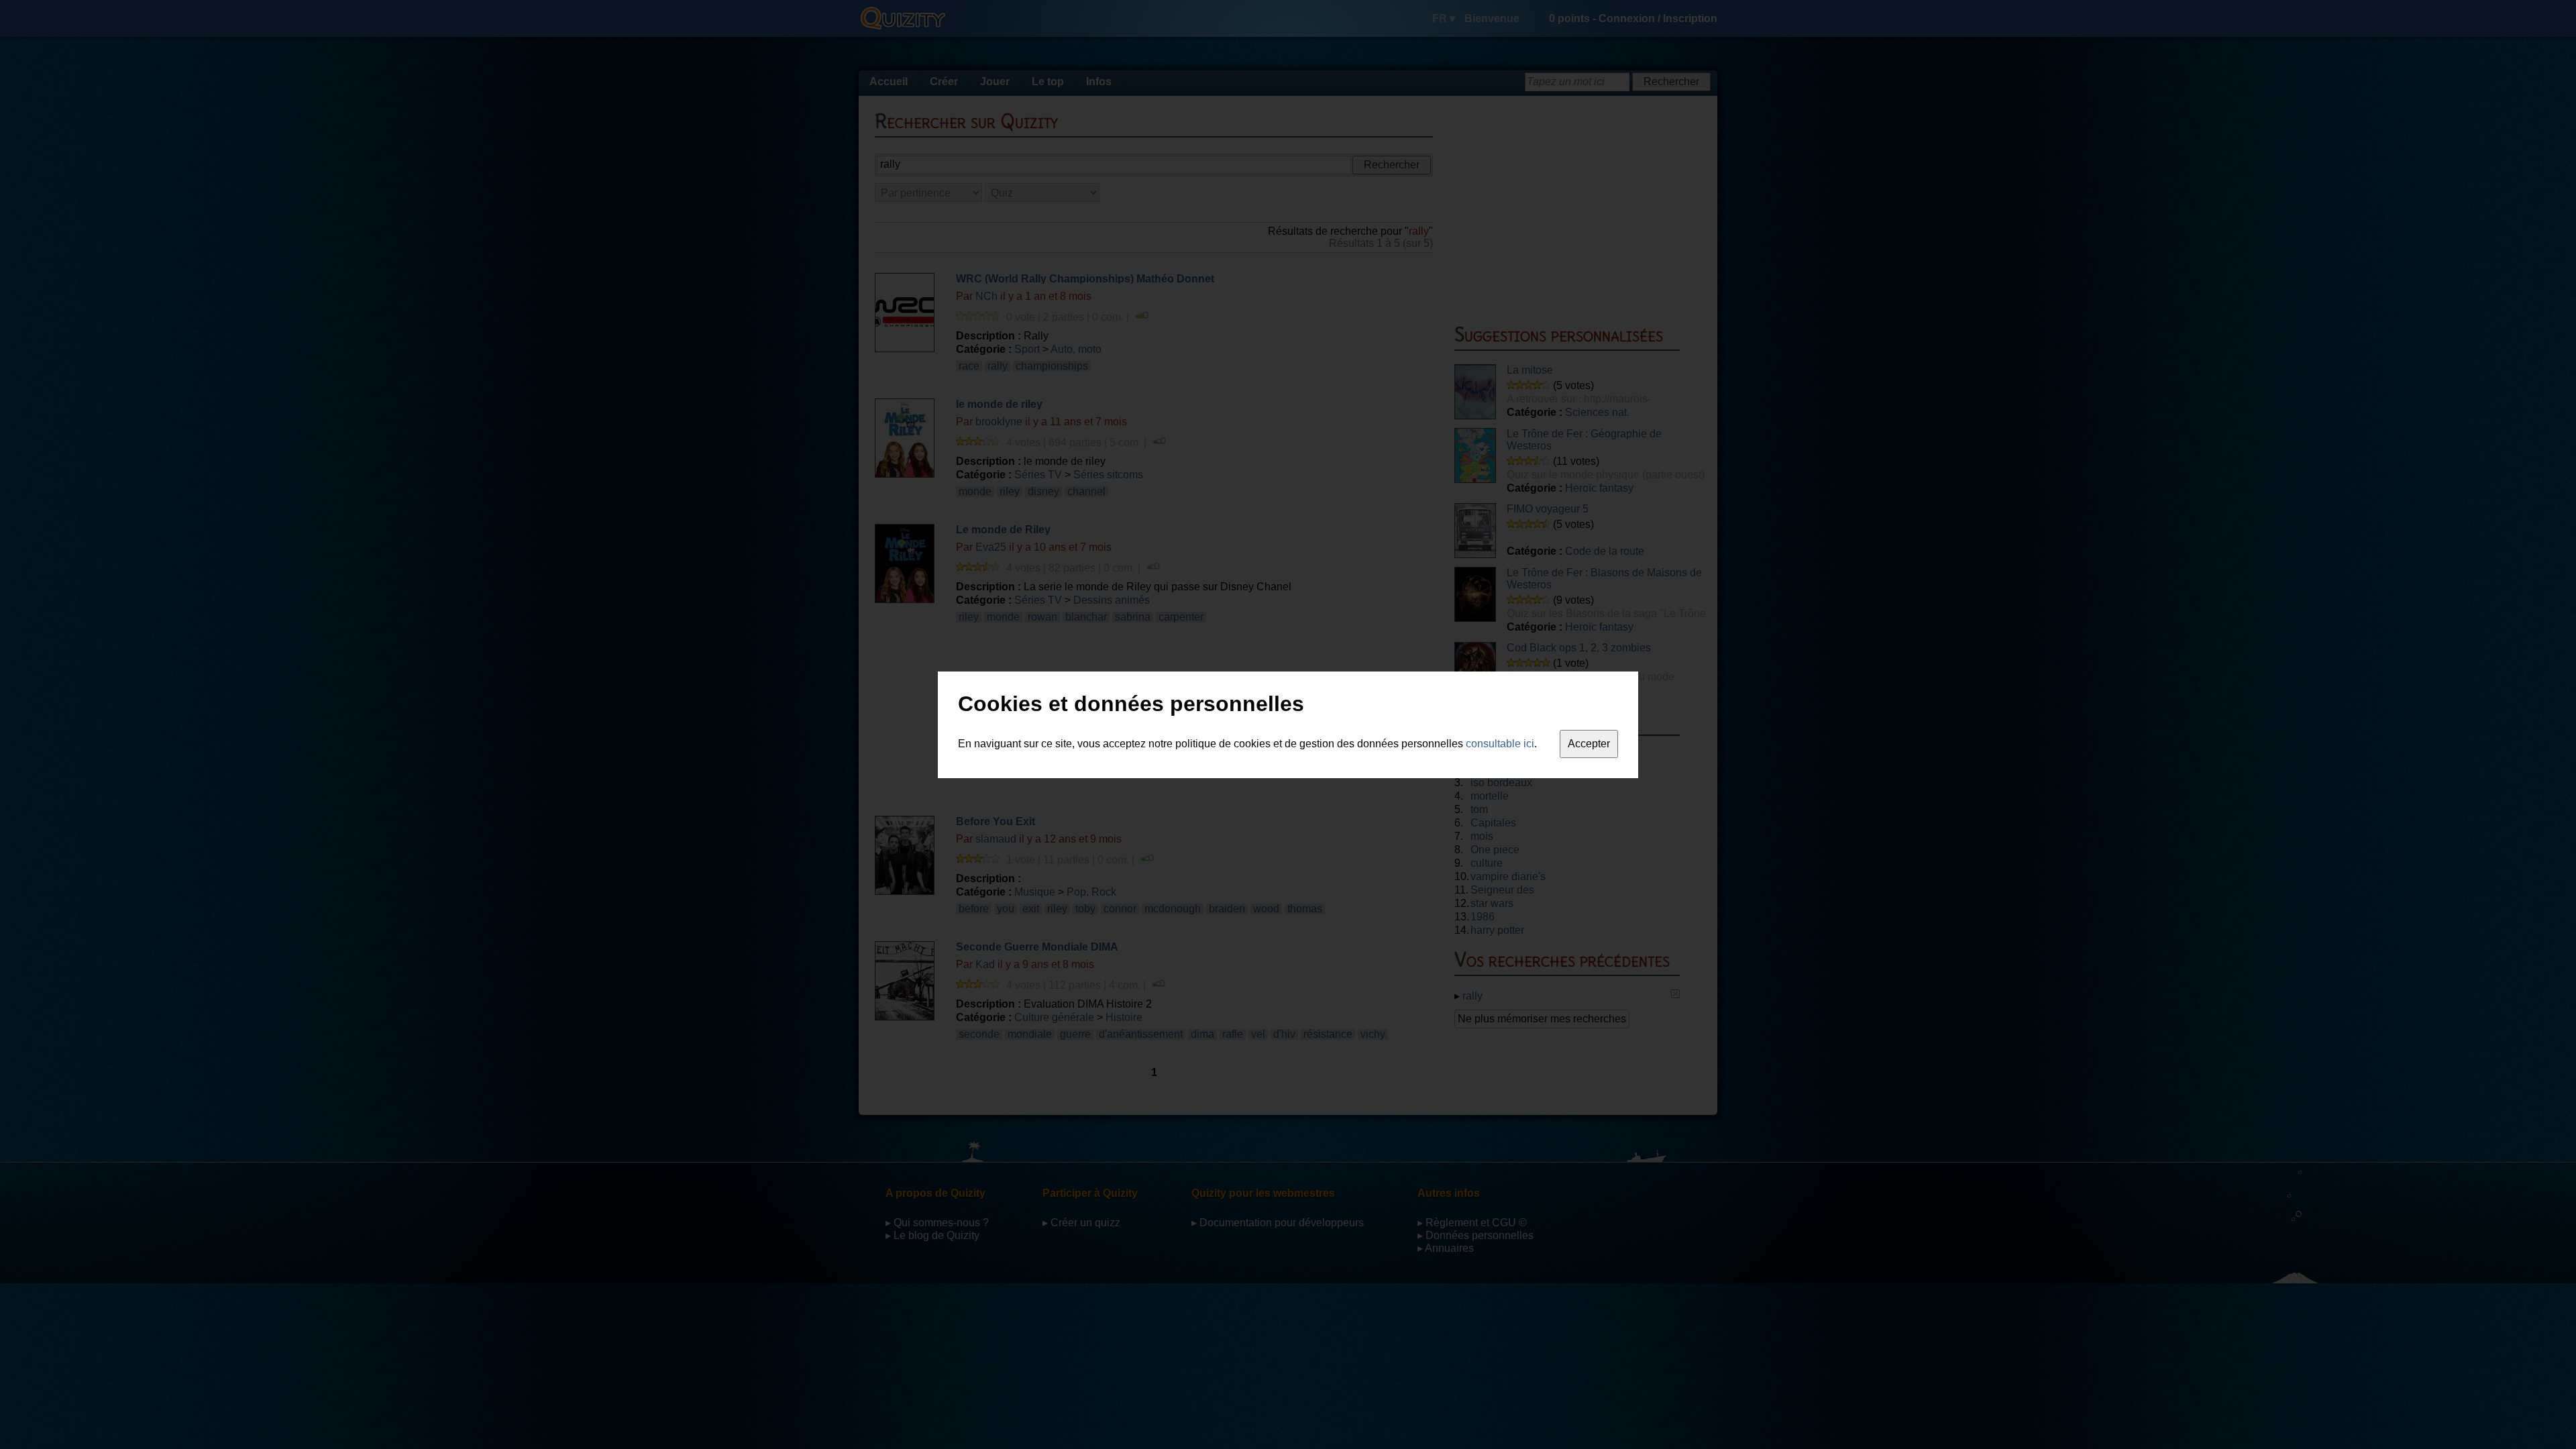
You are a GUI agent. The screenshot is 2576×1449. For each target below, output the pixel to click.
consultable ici (1500, 744)
